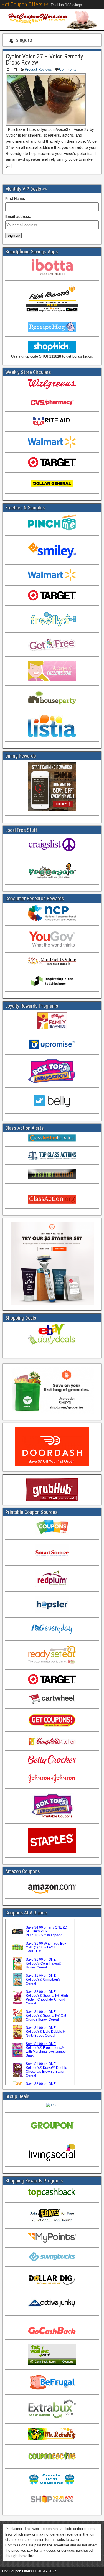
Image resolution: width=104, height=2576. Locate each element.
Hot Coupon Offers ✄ (25, 4)
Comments (68, 69)
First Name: (15, 199)
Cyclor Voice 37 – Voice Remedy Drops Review (44, 59)
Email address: (18, 217)
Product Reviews (38, 69)
